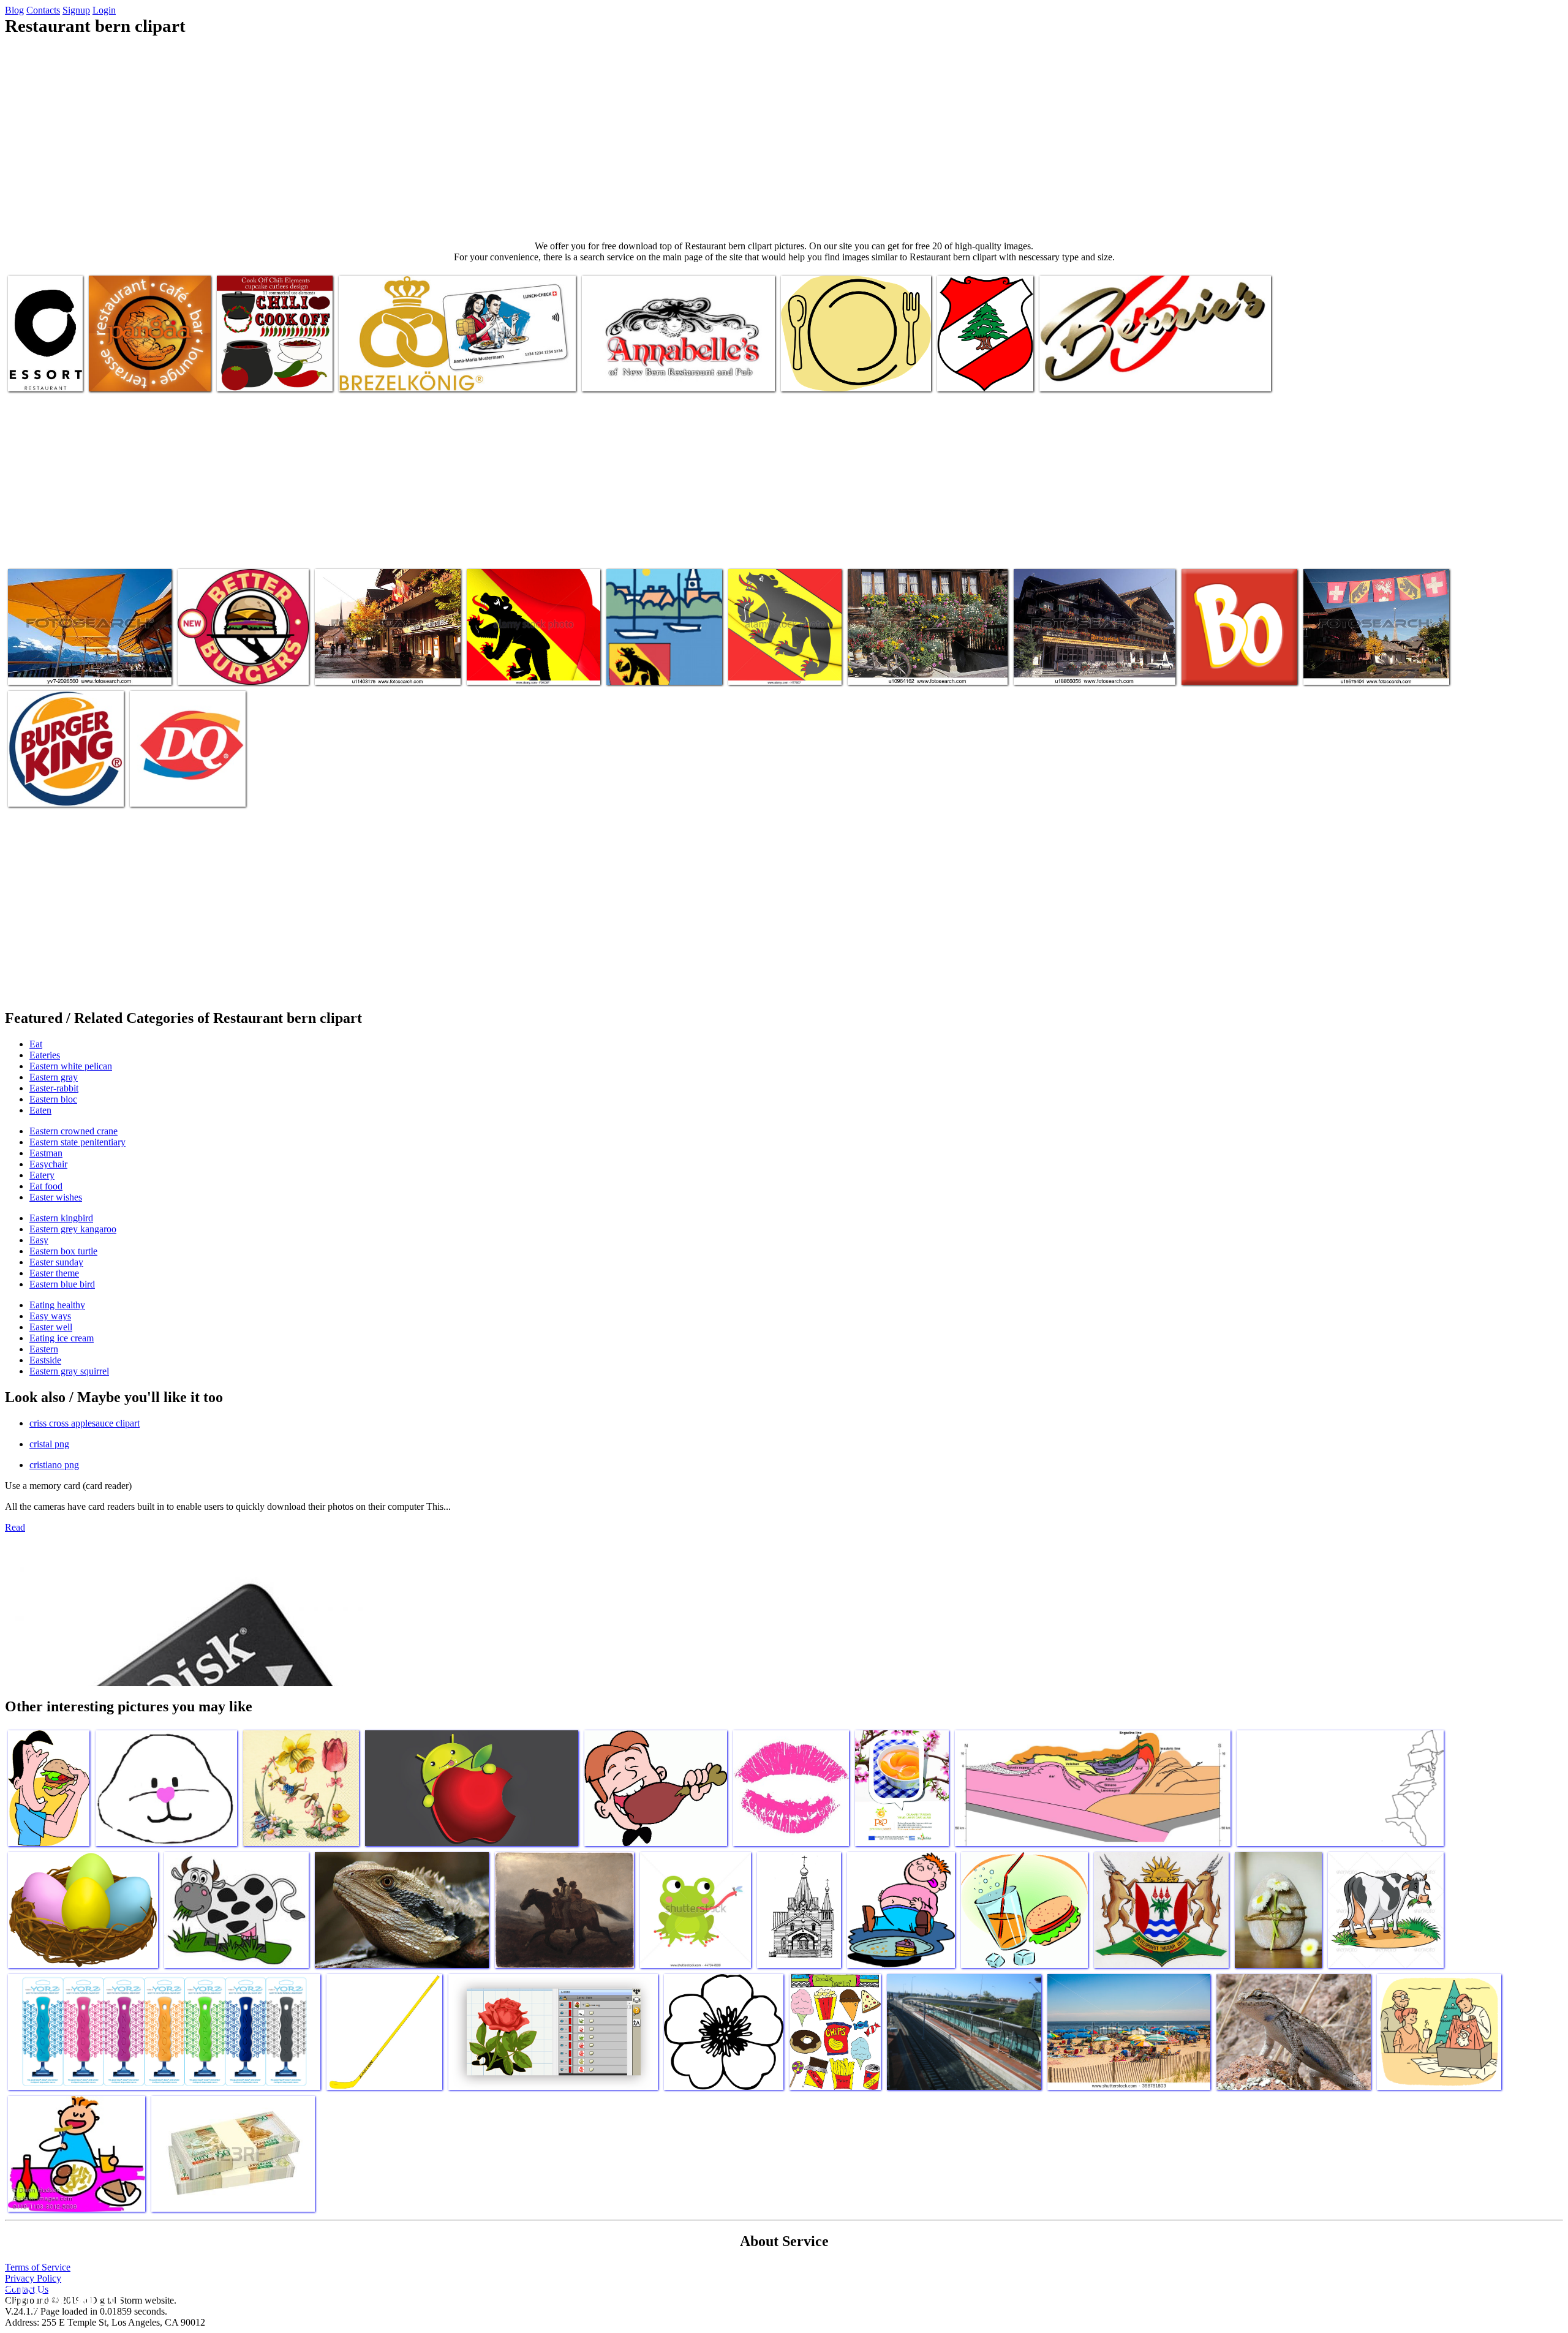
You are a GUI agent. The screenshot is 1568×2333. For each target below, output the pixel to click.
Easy (39, 1240)
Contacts (43, 10)
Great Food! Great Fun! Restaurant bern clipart (667, 375)
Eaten (40, 1110)
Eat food (46, 1186)
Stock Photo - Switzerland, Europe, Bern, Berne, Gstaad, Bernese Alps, (1368, 663)
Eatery (42, 1175)
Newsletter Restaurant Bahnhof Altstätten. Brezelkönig (436, 375)
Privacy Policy (33, 2278)
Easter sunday (56, 1262)
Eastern (44, 1349)
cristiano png (54, 1465)
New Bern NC (634, 668)
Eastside (45, 1360)
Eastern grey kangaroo (73, 1229)
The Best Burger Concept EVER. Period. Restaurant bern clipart (238, 663)
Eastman (46, 1153)
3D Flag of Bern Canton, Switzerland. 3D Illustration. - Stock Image (784, 658)
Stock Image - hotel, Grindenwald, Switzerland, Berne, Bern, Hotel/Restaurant (1092, 663)
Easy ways (50, 1316)
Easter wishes (56, 1197)
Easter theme (54, 1273)
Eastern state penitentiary (77, 1142)
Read (15, 1527)
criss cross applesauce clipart (85, 1423)
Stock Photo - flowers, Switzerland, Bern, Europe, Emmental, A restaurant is (924, 663)
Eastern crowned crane (73, 1131)
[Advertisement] (784, 138)
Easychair (48, 1164)
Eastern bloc (53, 1099)
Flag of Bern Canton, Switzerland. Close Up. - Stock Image (530, 663)
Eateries (45, 1055)
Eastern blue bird (62, 1284)
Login (104, 10)
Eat (36, 1044)
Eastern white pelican (71, 1066)
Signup (76, 10)
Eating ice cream (62, 1338)
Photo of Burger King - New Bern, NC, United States (61, 785)
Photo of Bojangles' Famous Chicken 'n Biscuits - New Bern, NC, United (1233, 658)
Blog (14, 10)
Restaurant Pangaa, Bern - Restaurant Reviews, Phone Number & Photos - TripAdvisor (149, 365)
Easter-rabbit (54, 1088)
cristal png (49, 1444)
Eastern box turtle (63, 1251)
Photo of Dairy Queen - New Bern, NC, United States (183, 785)
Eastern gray (54, 1077)
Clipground (61, 2296)
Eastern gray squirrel (69, 1371)
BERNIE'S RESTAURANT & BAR (1105, 375)
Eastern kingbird (61, 1218)
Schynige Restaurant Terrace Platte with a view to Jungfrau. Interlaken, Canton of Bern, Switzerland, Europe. (83, 658)
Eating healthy (57, 1305)
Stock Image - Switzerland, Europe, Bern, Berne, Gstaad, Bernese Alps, (380, 663)
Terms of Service (38, 2267)
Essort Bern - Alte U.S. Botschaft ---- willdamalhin (44, 365)
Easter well (51, 1327)
